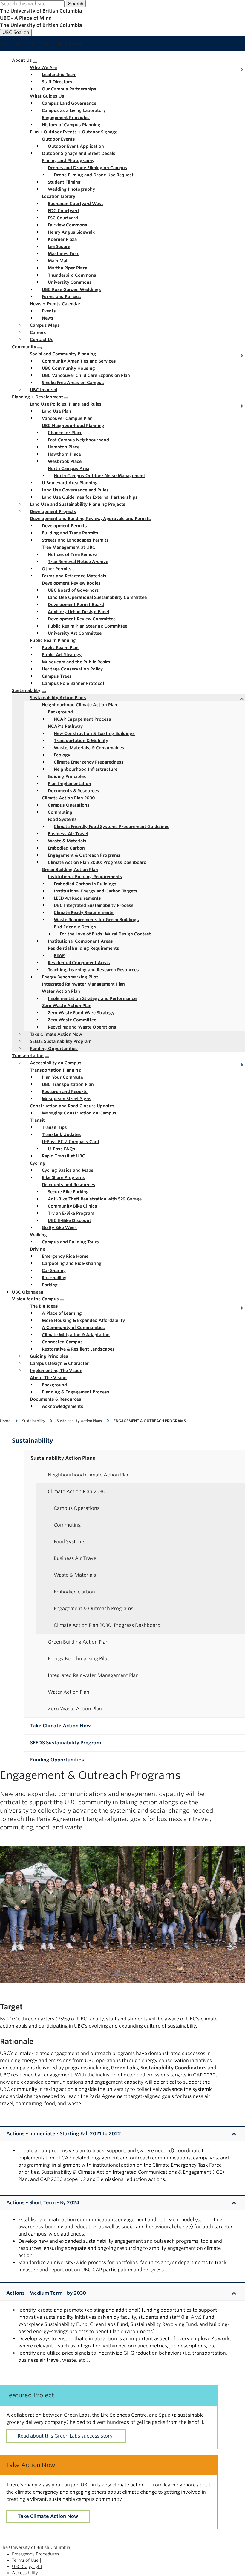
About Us (22, 60)
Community (24, 347)
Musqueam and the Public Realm (76, 662)
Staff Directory (57, 82)
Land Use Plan (56, 411)
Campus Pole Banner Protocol (73, 683)
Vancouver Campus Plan (67, 418)
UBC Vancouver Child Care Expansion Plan (86, 375)
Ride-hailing (54, 1278)
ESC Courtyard (63, 218)
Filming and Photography (68, 161)
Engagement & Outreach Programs (84, 855)
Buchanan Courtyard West (75, 204)
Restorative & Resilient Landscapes (78, 1349)
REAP (59, 955)
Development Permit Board (76, 605)
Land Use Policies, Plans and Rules (66, 404)
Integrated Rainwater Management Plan (83, 984)
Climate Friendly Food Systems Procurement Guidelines (112, 827)
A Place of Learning (62, 1313)
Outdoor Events (58, 139)
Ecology (62, 755)
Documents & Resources (73, 791)
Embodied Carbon (66, 848)
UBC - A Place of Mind (26, 18)
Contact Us (42, 340)
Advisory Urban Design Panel (78, 612)
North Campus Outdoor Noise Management (99, 476)
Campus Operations (69, 805)
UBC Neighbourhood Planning (73, 426)
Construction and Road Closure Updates (72, 1106)
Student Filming (64, 182)
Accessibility (25, 2573)
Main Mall (58, 261)
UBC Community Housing (68, 368)
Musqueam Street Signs (67, 1099)
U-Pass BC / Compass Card (71, 1142)
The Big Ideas (44, 1306)
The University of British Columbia (41, 11)
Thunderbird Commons (72, 275)
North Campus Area (69, 468)
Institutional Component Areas (80, 941)
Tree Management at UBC (69, 547)
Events (49, 311)
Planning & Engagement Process (76, 1392)
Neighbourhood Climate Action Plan (79, 705)
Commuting (60, 812)
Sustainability (26, 690)
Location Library (59, 196)
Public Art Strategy (62, 655)
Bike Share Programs (63, 1177)
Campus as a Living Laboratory (74, 110)
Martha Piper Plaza (68, 268)
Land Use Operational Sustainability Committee (97, 597)
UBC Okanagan (28, 1292)
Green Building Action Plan (70, 870)
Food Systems (62, 819)
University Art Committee (75, 633)
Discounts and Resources (69, 1185)
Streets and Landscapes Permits (75, 540)
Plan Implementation (69, 784)
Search (76, 3)
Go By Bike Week (59, 1228)
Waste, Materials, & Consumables (89, 748)
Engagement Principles (66, 118)
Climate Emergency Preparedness (89, 762)
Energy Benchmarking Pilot (70, 977)
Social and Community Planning (63, 354)
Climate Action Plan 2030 (68, 798)
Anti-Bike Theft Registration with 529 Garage (95, 1199)
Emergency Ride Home (65, 1256)
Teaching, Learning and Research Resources (93, 970)
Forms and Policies (61, 297)
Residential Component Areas (79, 963)
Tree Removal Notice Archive (78, 562)
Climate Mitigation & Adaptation (76, 1335)
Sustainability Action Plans (58, 698)
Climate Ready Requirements (84, 912)
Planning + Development (37, 397)
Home (5, 1421)
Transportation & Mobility (81, 741)
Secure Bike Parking (68, 1192)
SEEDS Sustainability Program (61, 1041)
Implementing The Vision (56, 1371)
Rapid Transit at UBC (63, 1156)
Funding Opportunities (54, 1049)
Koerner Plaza (62, 239)
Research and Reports (65, 1092)
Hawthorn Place (64, 454)
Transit (37, 1120)
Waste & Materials (67, 841)
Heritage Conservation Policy (72, 669)
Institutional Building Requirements (85, 877)
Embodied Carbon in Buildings (85, 884)
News (48, 318)
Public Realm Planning (53, 640)
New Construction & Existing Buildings (94, 733)
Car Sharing (54, 1271)
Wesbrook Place (65, 461)
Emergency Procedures (36, 2554)
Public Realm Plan (60, 648)
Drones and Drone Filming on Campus (88, 168)
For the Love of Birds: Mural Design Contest (105, 934)
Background (60, 712)
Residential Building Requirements (84, 948)
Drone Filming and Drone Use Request (94, 175)
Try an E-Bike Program (71, 1213)
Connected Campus (62, 1342)
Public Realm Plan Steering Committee (88, 626)
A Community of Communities (73, 1328)
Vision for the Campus (35, 1299)
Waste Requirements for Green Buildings (96, 920)
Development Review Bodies (71, 583)
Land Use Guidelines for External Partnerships (90, 497)
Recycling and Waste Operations (82, 1027)
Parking (50, 1285)
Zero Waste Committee (72, 1020)
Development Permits (64, 526)
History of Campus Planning (71, 125)
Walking (38, 1235)
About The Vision (48, 1378)
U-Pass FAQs (62, 1149)
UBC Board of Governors (73, 590)
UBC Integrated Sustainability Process (94, 905)
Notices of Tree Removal (73, 554)
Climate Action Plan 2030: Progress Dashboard (97, 862)
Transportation (28, 1056)
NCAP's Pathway (65, 726)
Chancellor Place (65, 433)
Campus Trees (57, 676)
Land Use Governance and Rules (75, 490)
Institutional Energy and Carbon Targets (96, 891)
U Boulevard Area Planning (70, 483)
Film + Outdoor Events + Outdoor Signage (74, 132)
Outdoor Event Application (76, 146)
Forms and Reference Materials (74, 576)
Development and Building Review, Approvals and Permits (90, 519)
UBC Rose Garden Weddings (71, 289)
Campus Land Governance (69, 103)
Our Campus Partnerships (69, 89)
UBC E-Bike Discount (69, 1220)
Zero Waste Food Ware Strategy (81, 1013)
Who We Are (43, 67)
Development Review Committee (82, 619)
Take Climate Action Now (56, 1034)
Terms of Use (25, 2560)
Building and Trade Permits (70, 533)
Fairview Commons (68, 225)
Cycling (37, 1163)
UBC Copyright (27, 2566)
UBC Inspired (44, 390)
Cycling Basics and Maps (68, 1170)
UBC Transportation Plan (68, 1084)
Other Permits (57, 569)
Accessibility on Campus (56, 1063)
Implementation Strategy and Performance (92, 998)
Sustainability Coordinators (173, 2068)
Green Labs (124, 2068)
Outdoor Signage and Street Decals (79, 153)
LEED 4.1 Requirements (77, 898)
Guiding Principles (67, 776)
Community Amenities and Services (79, 361)
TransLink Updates (61, 1134)
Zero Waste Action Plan (67, 1006)
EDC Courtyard (63, 211)
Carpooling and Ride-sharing (72, 1263)
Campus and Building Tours (70, 1242)
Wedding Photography (71, 189)
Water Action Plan (61, 991)
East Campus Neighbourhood (78, 440)
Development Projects (53, 511)
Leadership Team (59, 75)
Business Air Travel (68, 834)
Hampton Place (64, 447)
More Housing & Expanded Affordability (83, 1320)
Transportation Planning (55, 1070)
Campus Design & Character (59, 1363)
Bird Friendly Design (75, 927)
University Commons (70, 282)
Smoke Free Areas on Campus (73, 383)
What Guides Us (47, 96)
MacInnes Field (64, 254)
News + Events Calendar (55, 304)
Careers (38, 332)
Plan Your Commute (62, 1077)
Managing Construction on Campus (79, 1113)
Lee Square (59, 246)
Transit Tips (54, 1127)
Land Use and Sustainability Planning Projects (78, 504)
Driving (37, 1249)
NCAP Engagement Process (82, 719)
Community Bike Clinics (72, 1206)
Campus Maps (45, 325)
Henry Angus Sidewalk (71, 232)
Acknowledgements (63, 1406)
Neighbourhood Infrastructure (86, 769)
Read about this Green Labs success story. (66, 2436)
